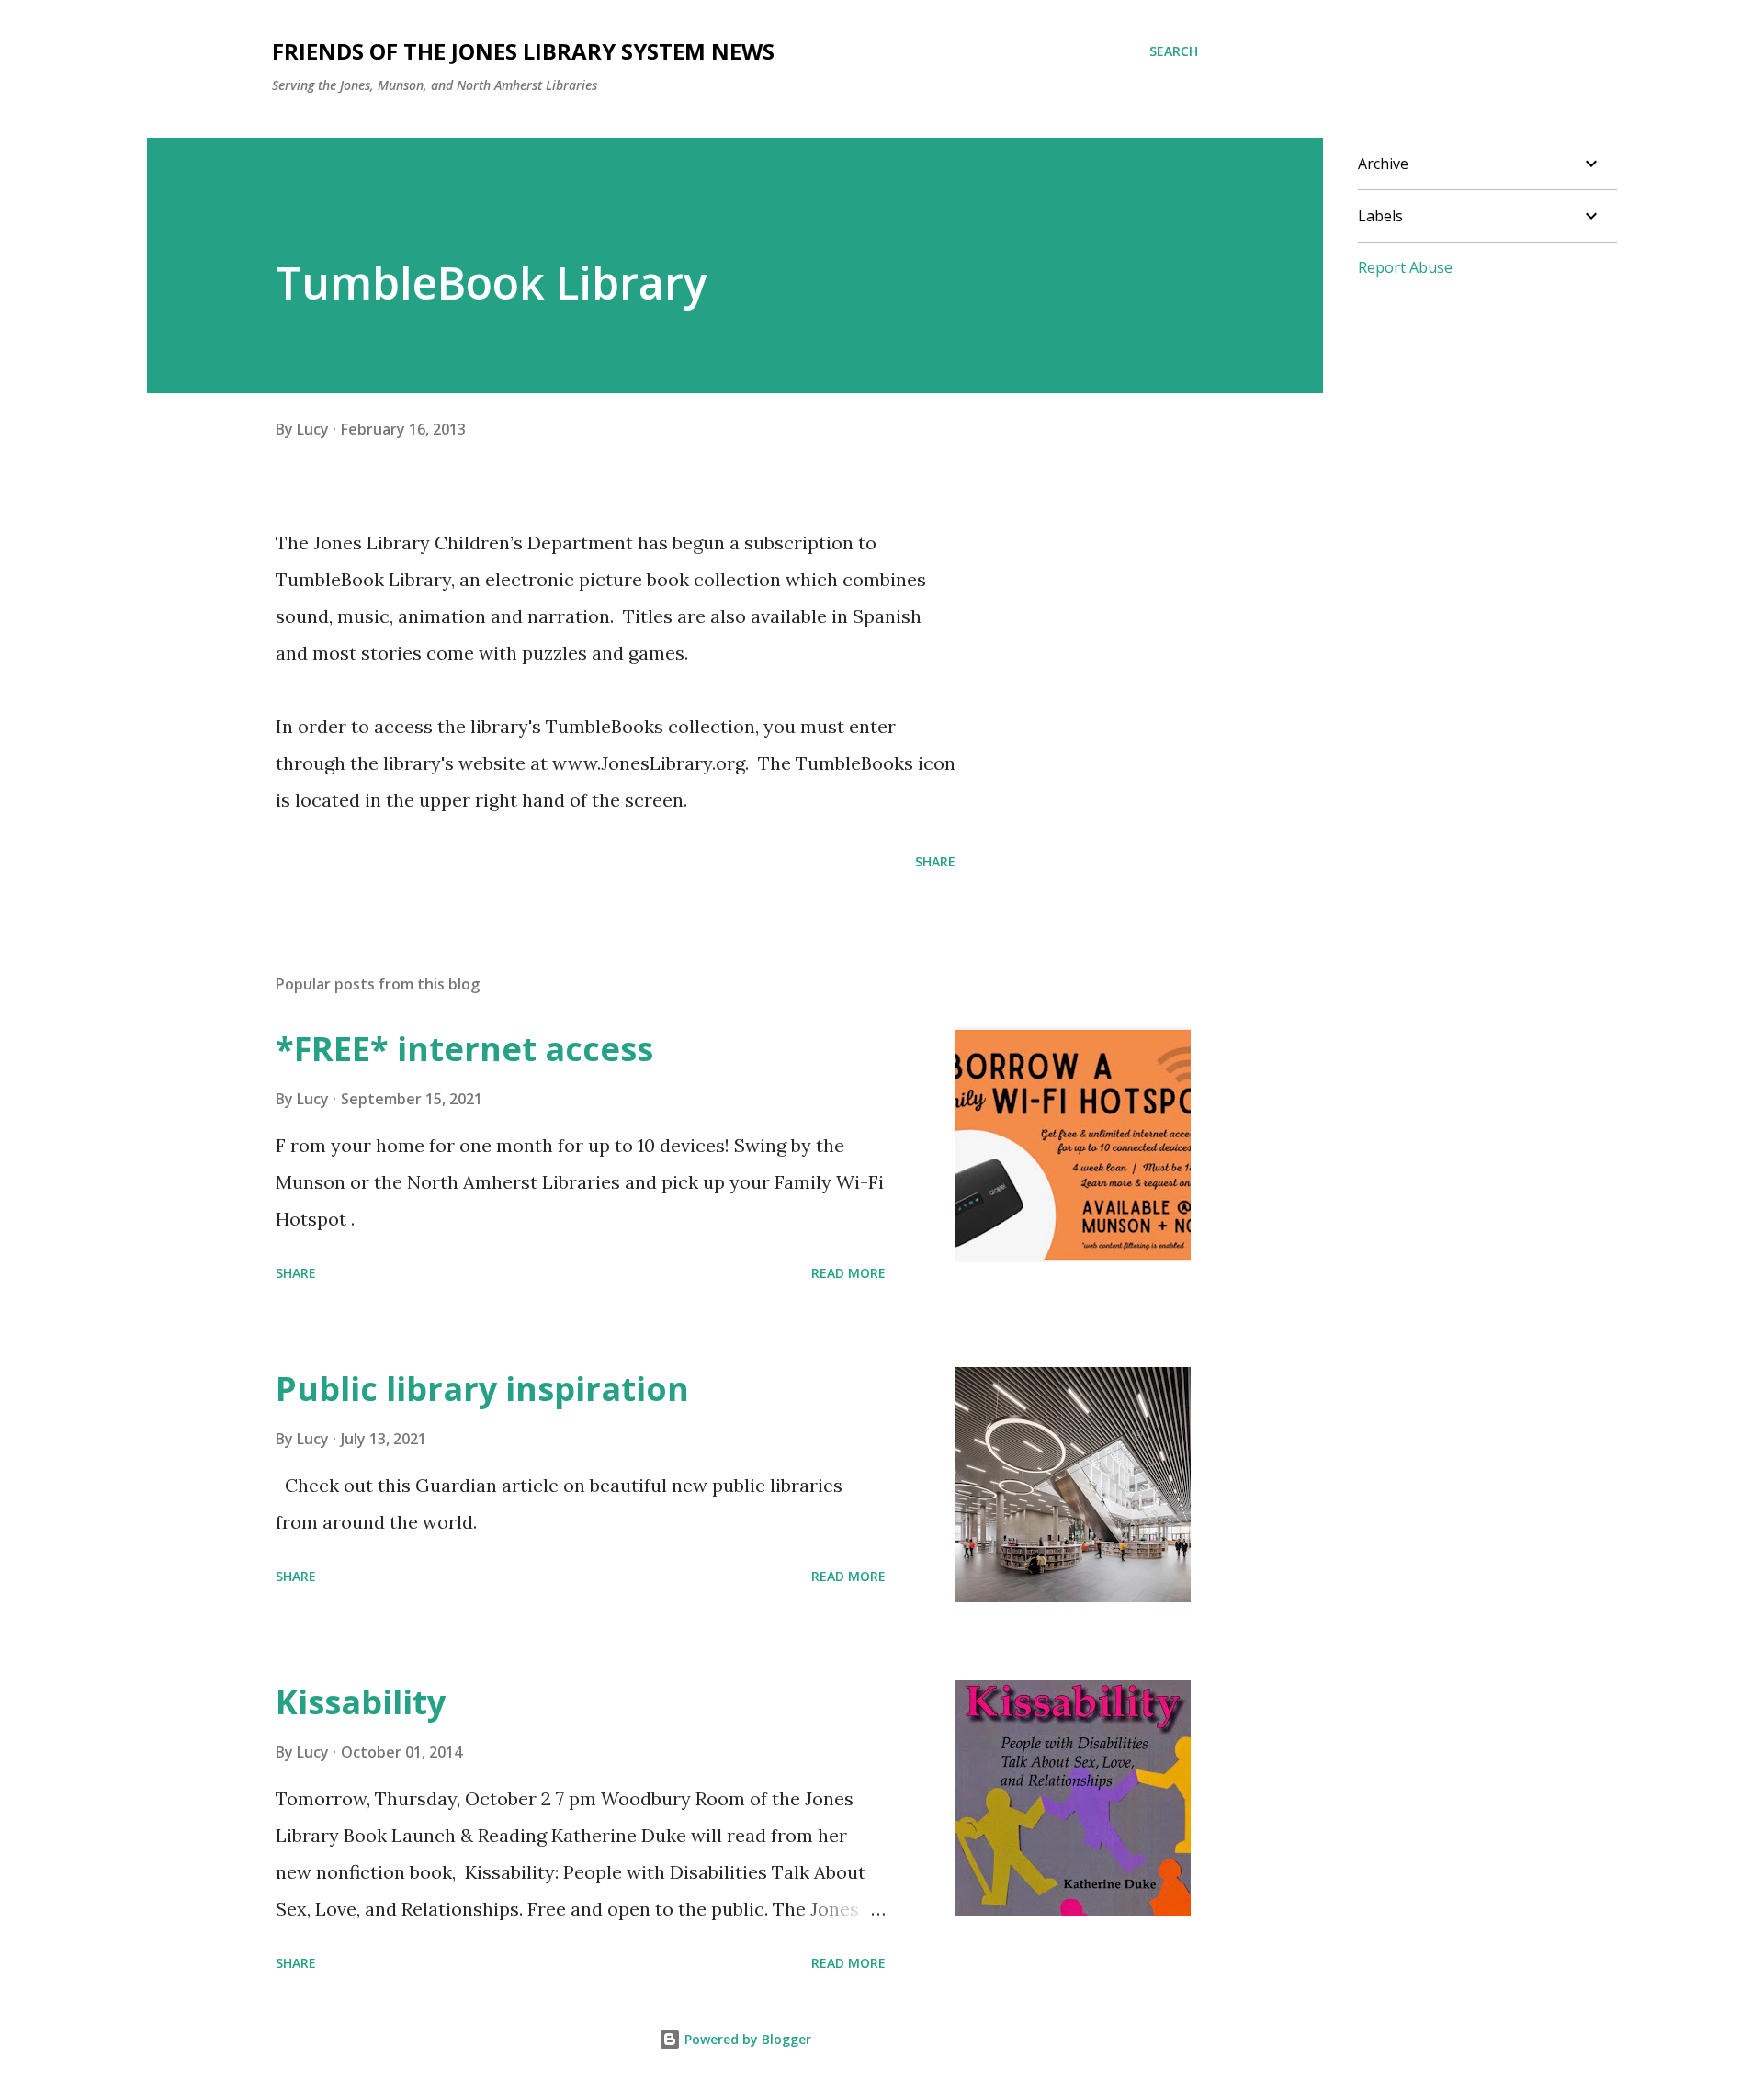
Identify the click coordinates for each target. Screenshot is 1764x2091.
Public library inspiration (482, 1389)
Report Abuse (1405, 267)
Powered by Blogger (746, 2039)
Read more (848, 1273)
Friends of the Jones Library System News (523, 51)
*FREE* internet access (464, 1049)
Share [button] (935, 861)
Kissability (361, 1702)
